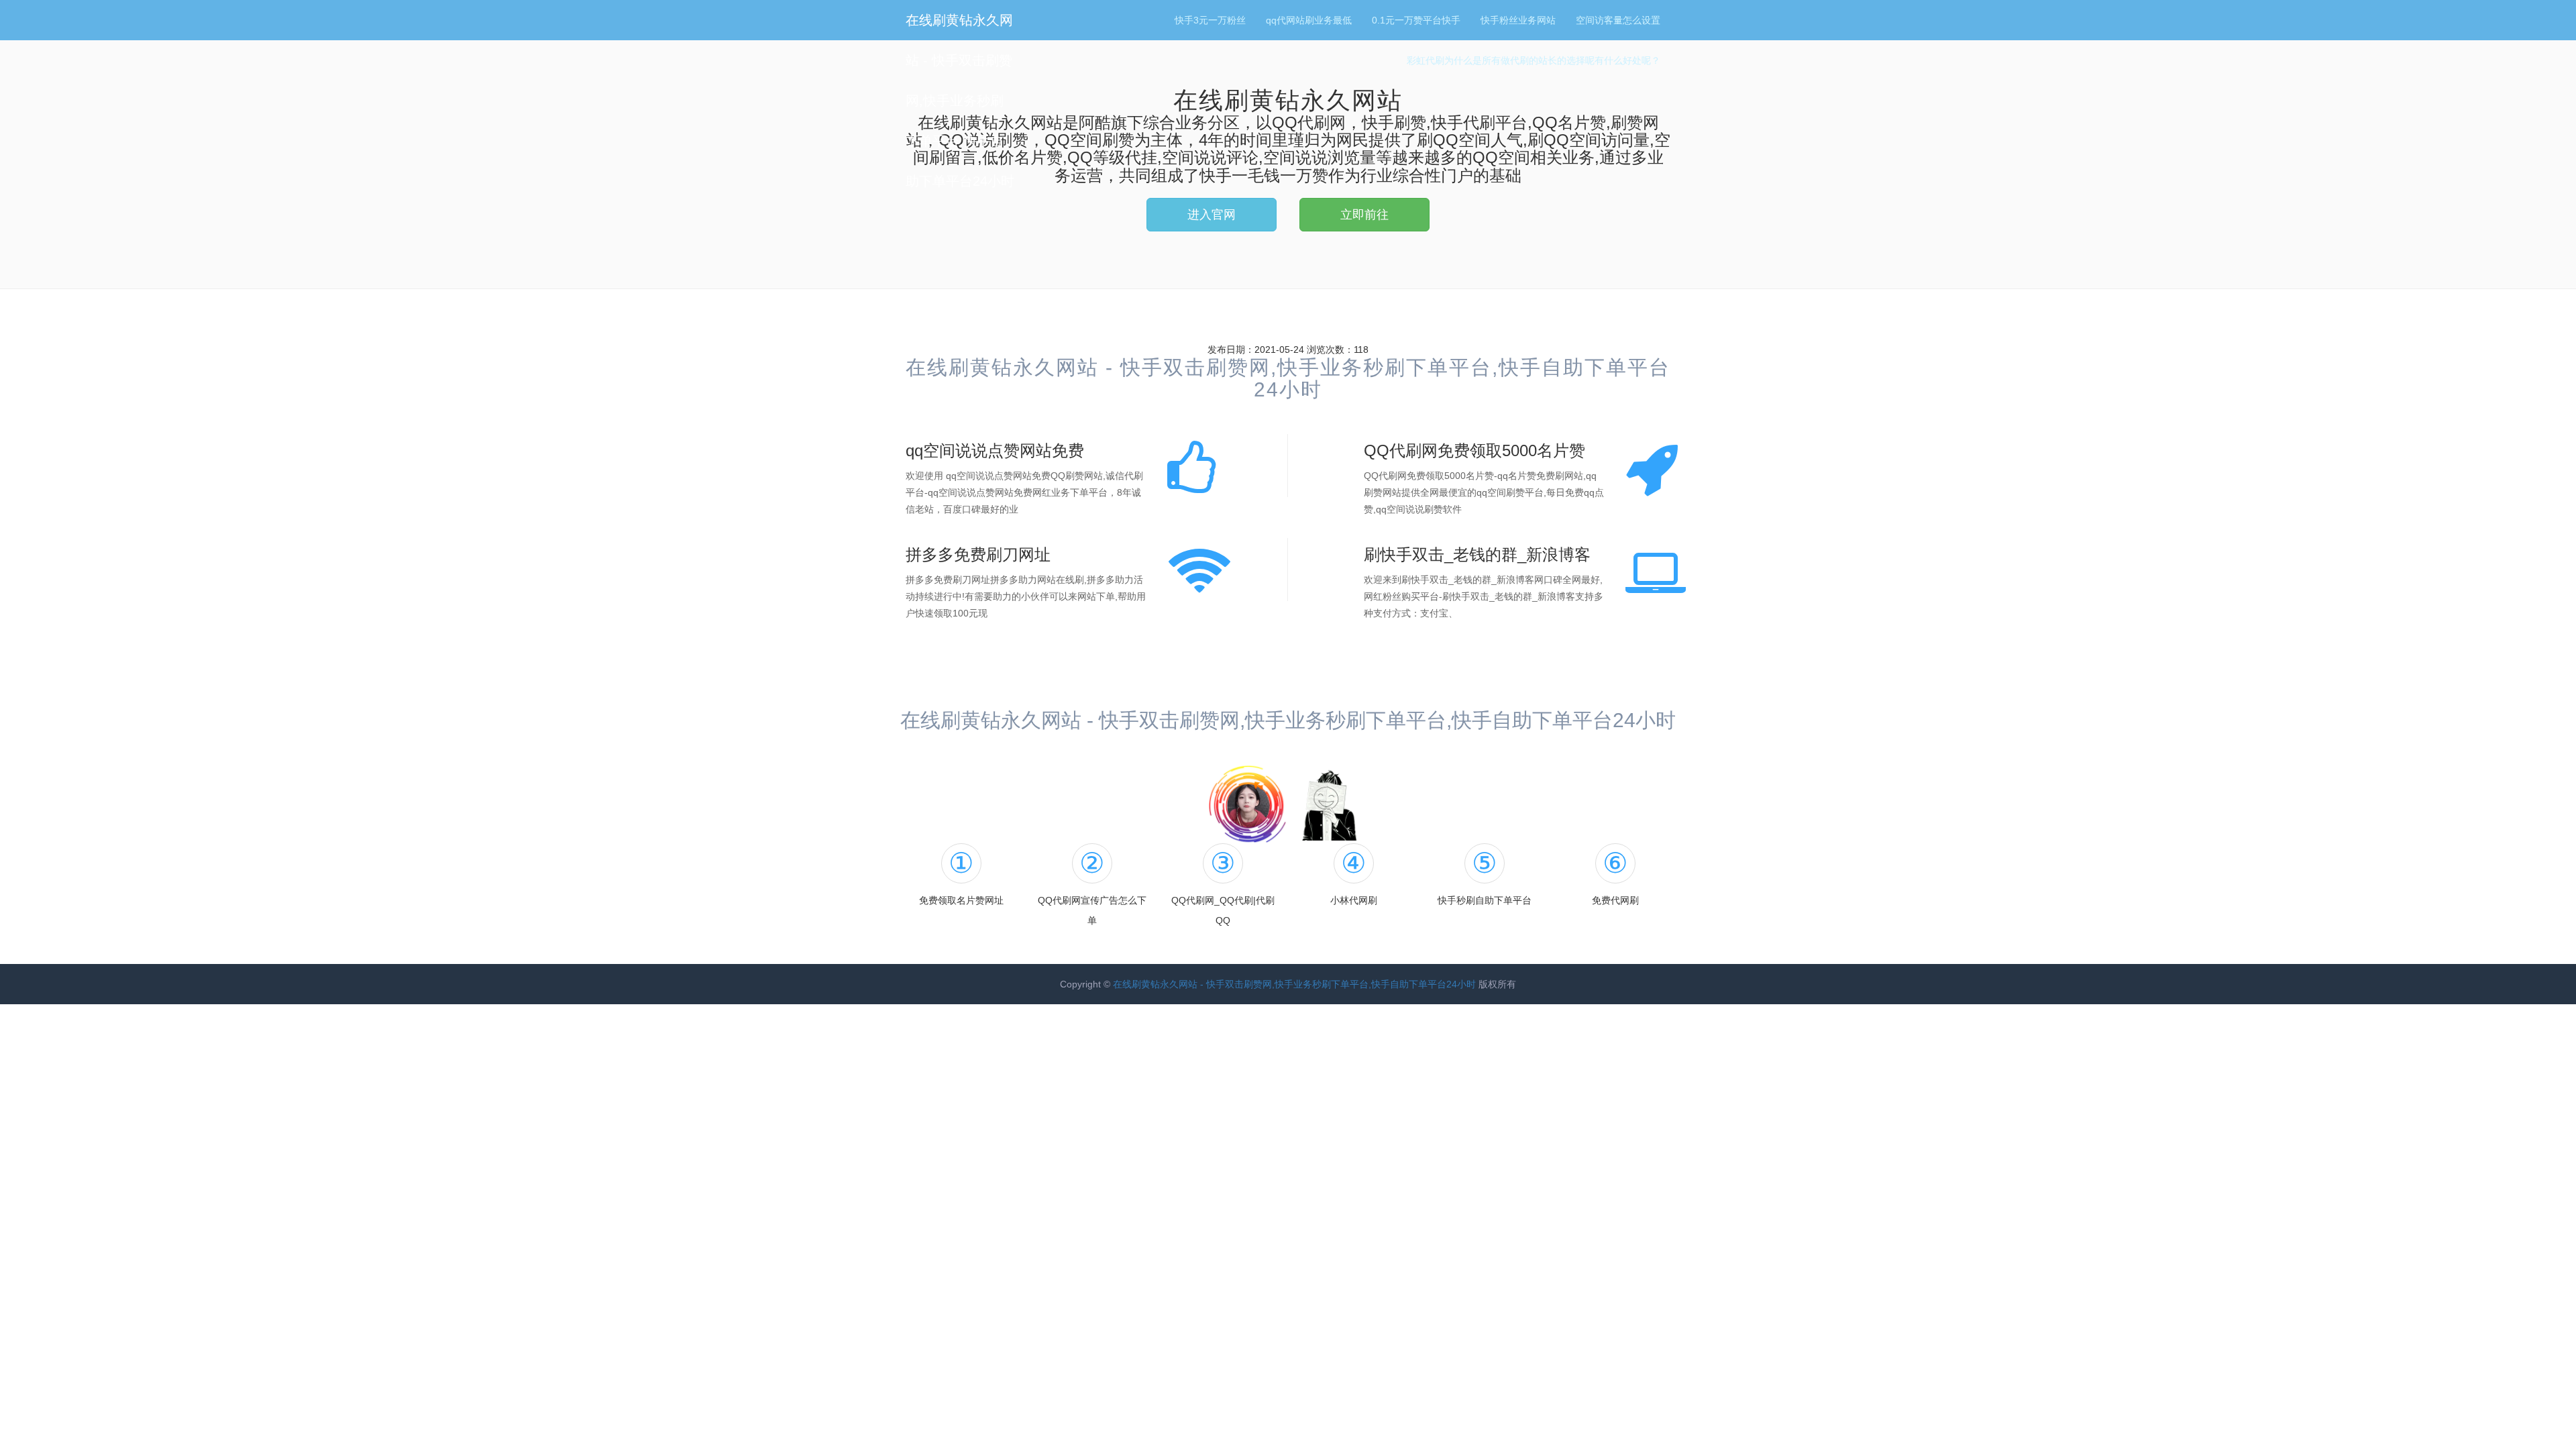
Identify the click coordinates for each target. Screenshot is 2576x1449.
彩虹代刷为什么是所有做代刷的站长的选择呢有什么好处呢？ (1534, 60)
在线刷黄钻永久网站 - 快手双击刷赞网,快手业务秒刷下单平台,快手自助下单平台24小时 (960, 101)
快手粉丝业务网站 (1518, 20)
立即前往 (1364, 215)
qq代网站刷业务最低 (1309, 20)
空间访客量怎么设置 (1618, 20)
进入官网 (1212, 215)
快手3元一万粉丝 (1210, 20)
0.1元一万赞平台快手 (1416, 20)
